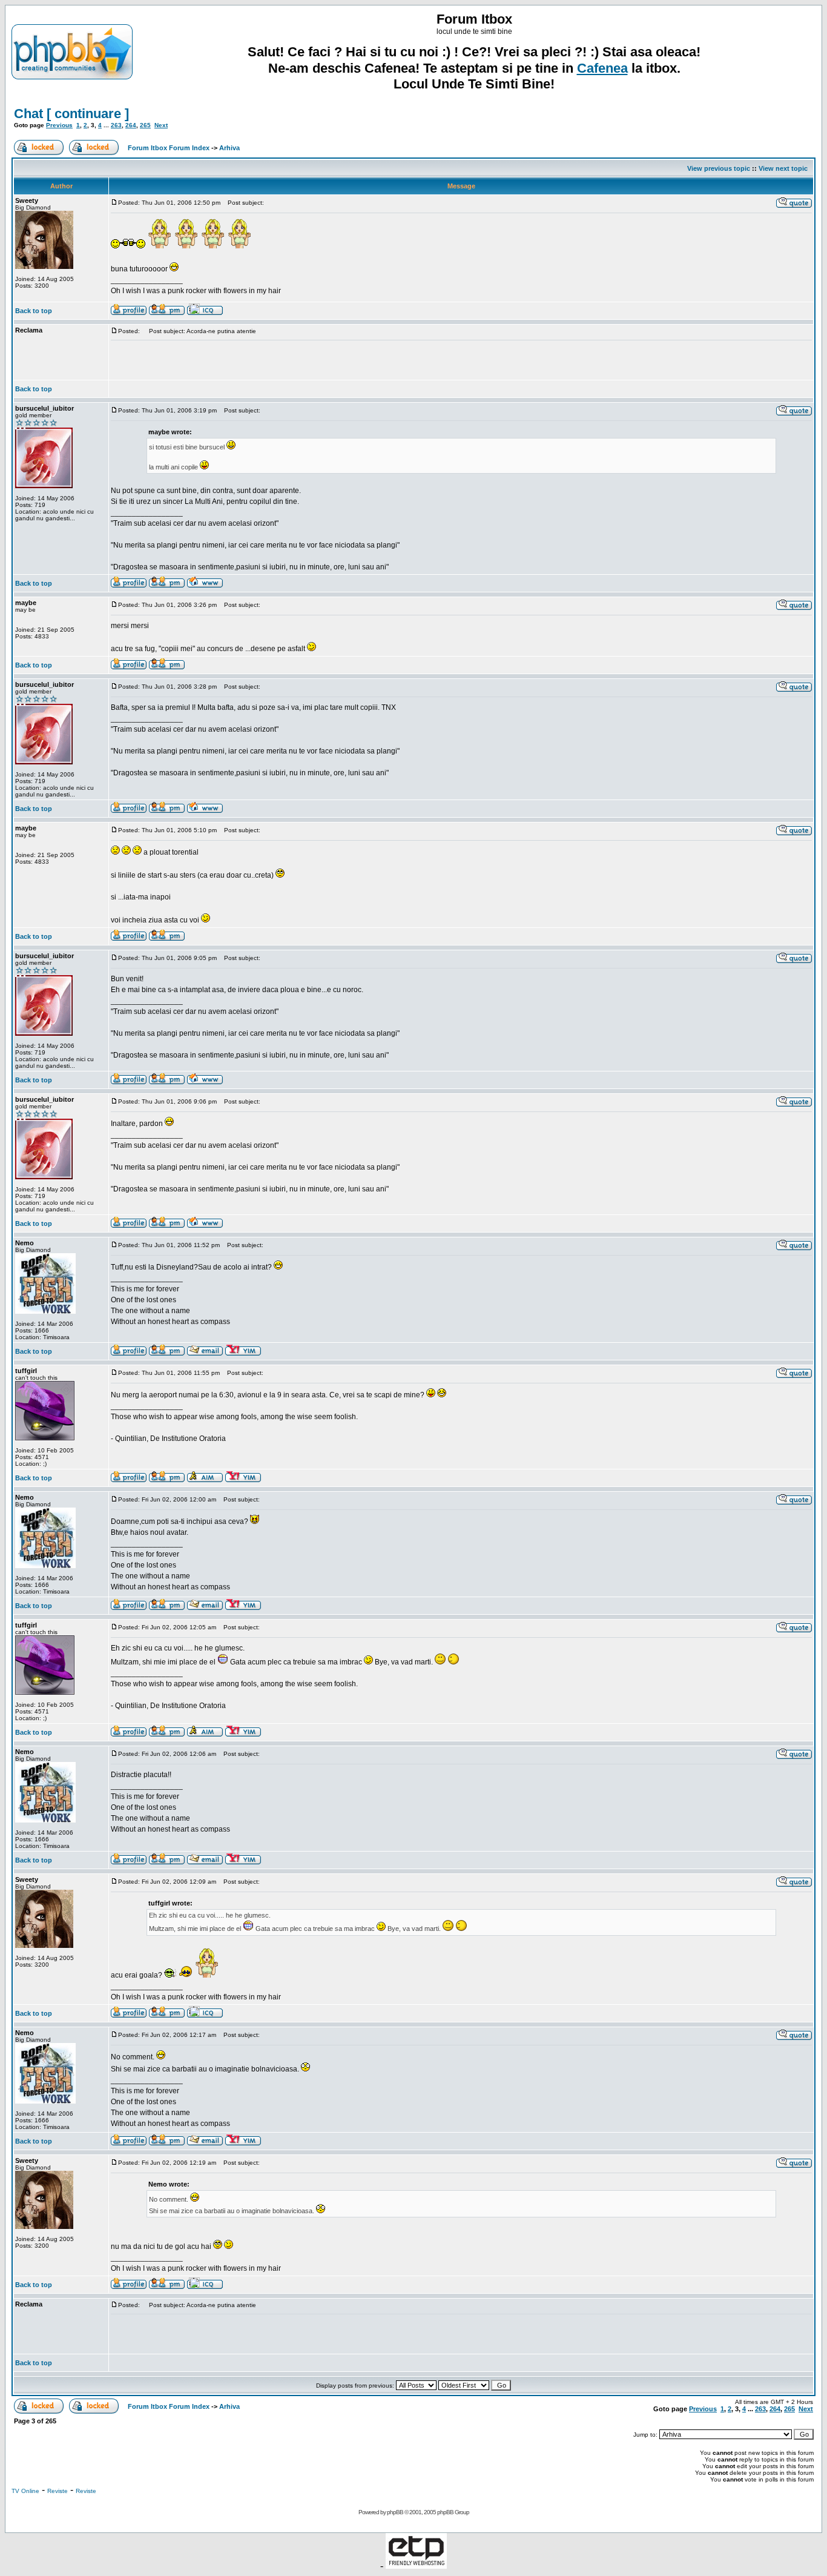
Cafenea (602, 68)
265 (145, 125)
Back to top (34, 311)
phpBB (395, 2512)
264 (131, 125)
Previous (59, 125)
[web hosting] (416, 2565)
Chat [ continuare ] (71, 114)
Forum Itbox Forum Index (169, 148)
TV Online (25, 2491)
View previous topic (719, 168)
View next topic (783, 168)
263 (116, 125)
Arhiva (229, 148)
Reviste (58, 2491)
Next (161, 125)
